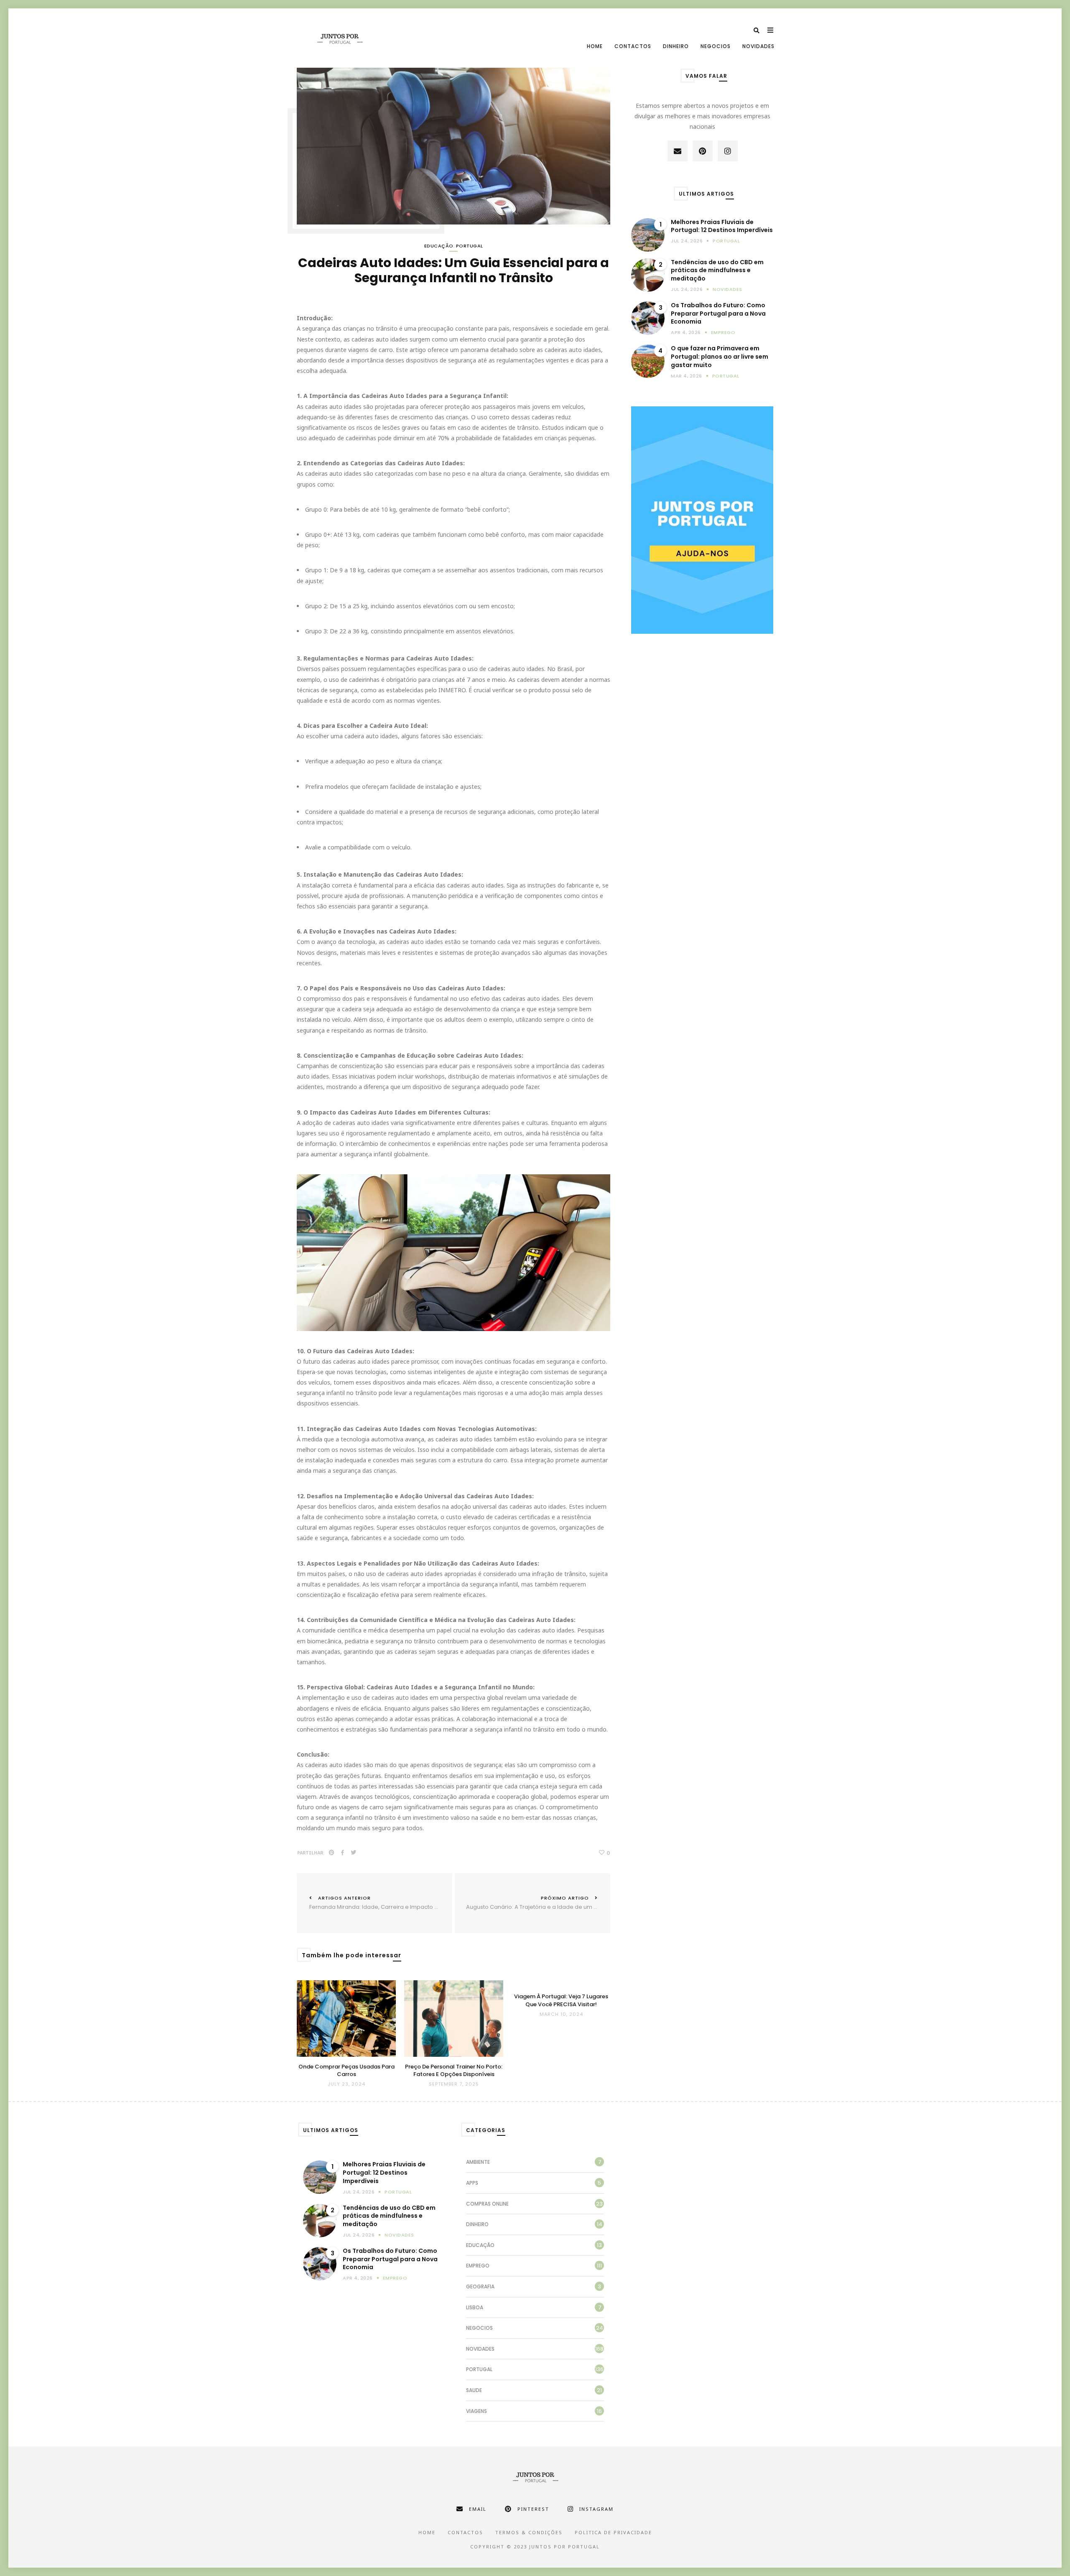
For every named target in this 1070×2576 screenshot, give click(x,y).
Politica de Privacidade (613, 2532)
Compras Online (487, 2204)
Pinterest (533, 2509)
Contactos (633, 46)
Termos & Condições (529, 2532)
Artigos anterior (381, 1903)
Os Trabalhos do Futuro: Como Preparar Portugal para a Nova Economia (718, 314)
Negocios (716, 46)
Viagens (476, 2411)
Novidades (758, 46)
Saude (474, 2390)
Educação (439, 246)
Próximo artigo (538, 1903)
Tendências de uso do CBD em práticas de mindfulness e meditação (717, 270)
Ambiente (478, 2162)
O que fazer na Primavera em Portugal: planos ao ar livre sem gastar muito (720, 357)
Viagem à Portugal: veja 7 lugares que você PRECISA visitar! (561, 2000)
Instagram (596, 2509)
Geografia (480, 2287)
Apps (472, 2183)
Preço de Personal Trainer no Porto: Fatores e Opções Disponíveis (454, 2071)
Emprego (723, 332)
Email (478, 2509)
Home (595, 46)
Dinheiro (676, 46)
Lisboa (475, 2307)
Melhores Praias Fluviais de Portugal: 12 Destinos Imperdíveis (722, 226)
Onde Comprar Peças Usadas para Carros (346, 2071)
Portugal (470, 246)
